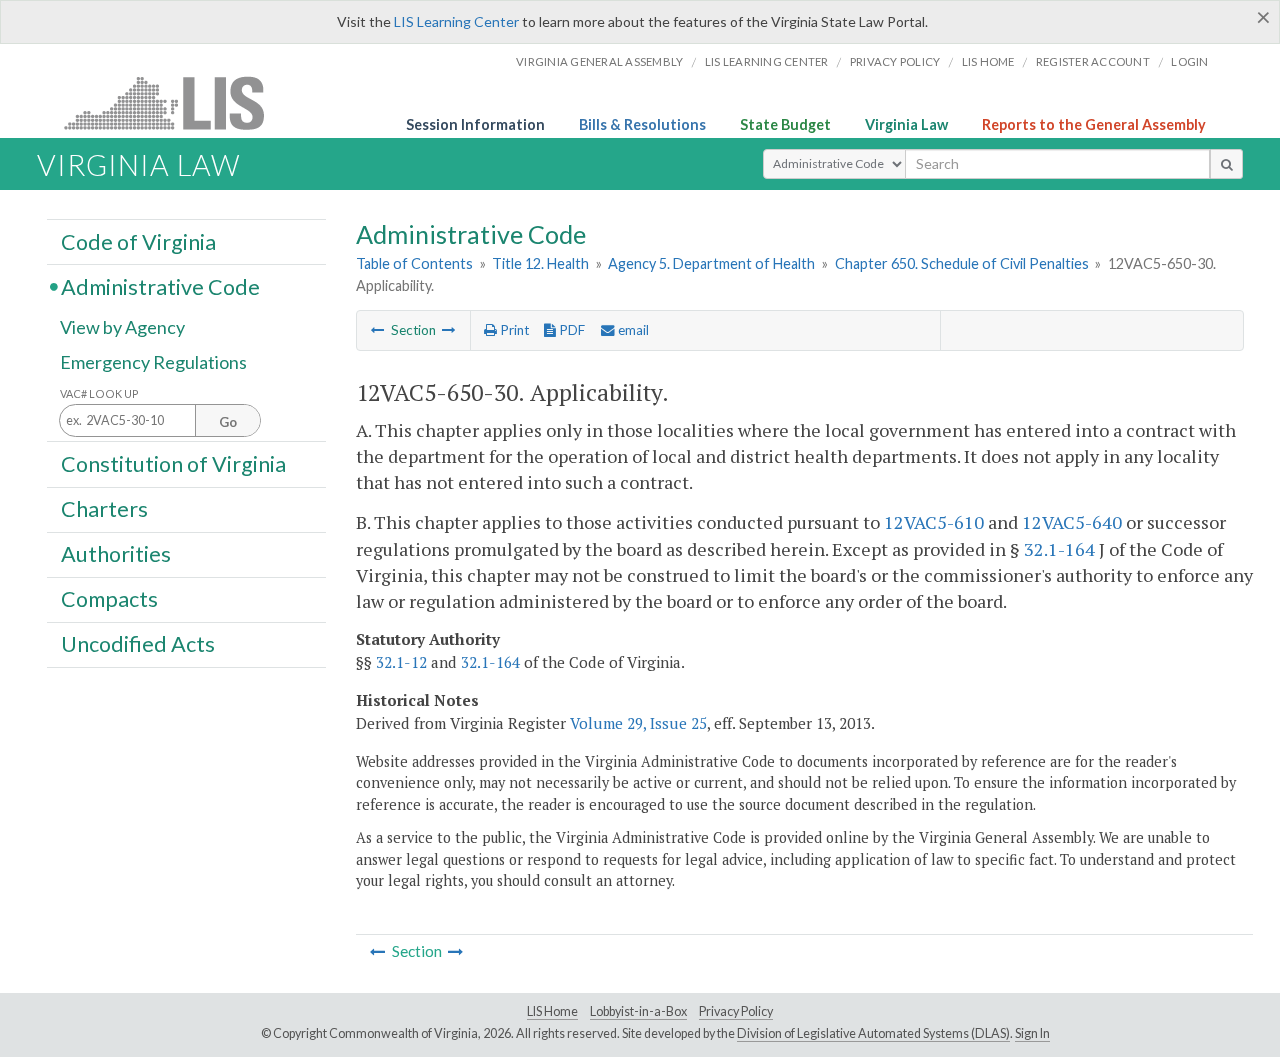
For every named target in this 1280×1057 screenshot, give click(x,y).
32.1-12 (401, 662)
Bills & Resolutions (642, 124)
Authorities (116, 554)
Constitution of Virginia (173, 463)
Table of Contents (414, 263)
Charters (104, 509)
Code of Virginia (138, 241)
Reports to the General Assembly (1094, 124)
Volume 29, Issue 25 (638, 723)
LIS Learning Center (456, 21)
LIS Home (552, 1011)
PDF (570, 330)
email (632, 330)
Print (513, 330)
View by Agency (122, 327)
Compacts (109, 599)
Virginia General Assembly (599, 61)
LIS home (988, 61)
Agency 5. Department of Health (711, 263)
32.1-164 (1059, 549)
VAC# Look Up (99, 393)
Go (228, 422)
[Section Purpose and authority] (378, 330)
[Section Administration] (449, 330)
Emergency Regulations (153, 362)
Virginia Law (906, 124)
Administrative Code (160, 286)
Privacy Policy (895, 61)
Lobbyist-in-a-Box (638, 1011)
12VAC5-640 (1072, 522)
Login (1189, 61)
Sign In (1032, 1033)
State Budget (785, 124)
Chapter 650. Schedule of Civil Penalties (962, 263)
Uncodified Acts (138, 644)
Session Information (475, 124)
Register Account (1093, 61)
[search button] (1226, 164)
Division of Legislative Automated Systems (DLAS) (873, 1033)
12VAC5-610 (934, 522)
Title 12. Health (540, 263)
